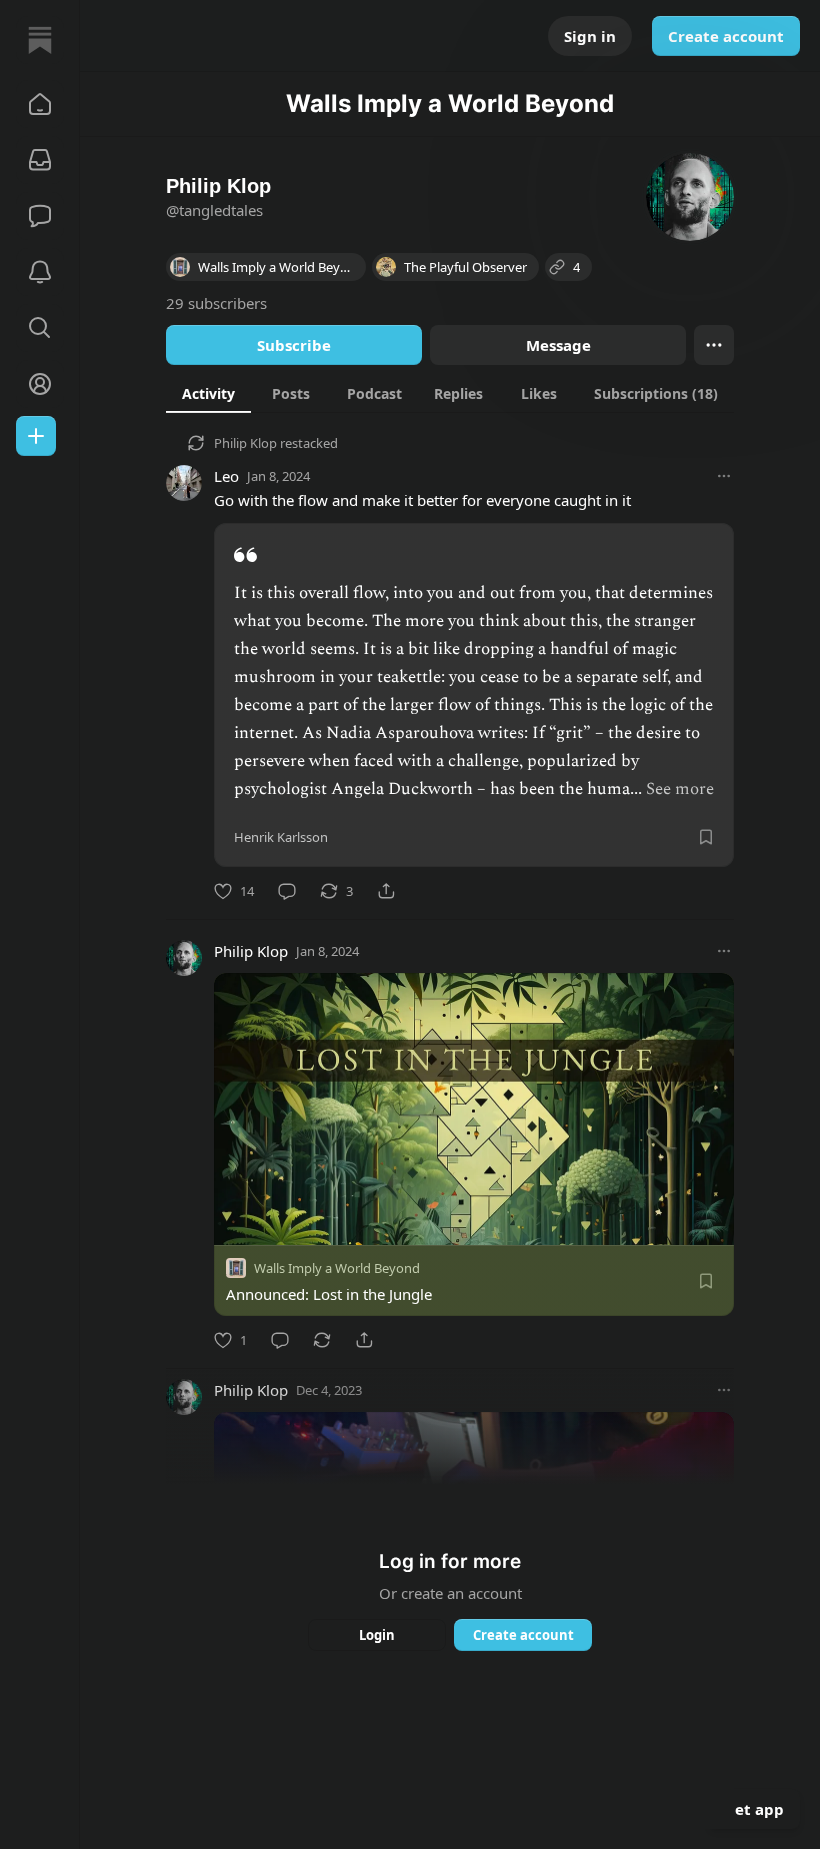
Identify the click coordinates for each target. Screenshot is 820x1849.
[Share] (386, 891)
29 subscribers (216, 303)
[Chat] (40, 216)
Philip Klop (245, 443)
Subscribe (294, 345)
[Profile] (40, 384)
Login (377, 1635)
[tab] (208, 393)
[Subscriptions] (40, 160)
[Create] (36, 436)
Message (558, 345)
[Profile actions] (714, 345)
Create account (726, 36)
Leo (226, 476)
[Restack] (322, 1340)
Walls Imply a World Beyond (337, 1268)
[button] (40, 104)
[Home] (40, 40)
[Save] (706, 837)
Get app (754, 1809)
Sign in (590, 36)
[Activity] (40, 272)
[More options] (724, 476)
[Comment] (287, 891)
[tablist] (450, 393)
